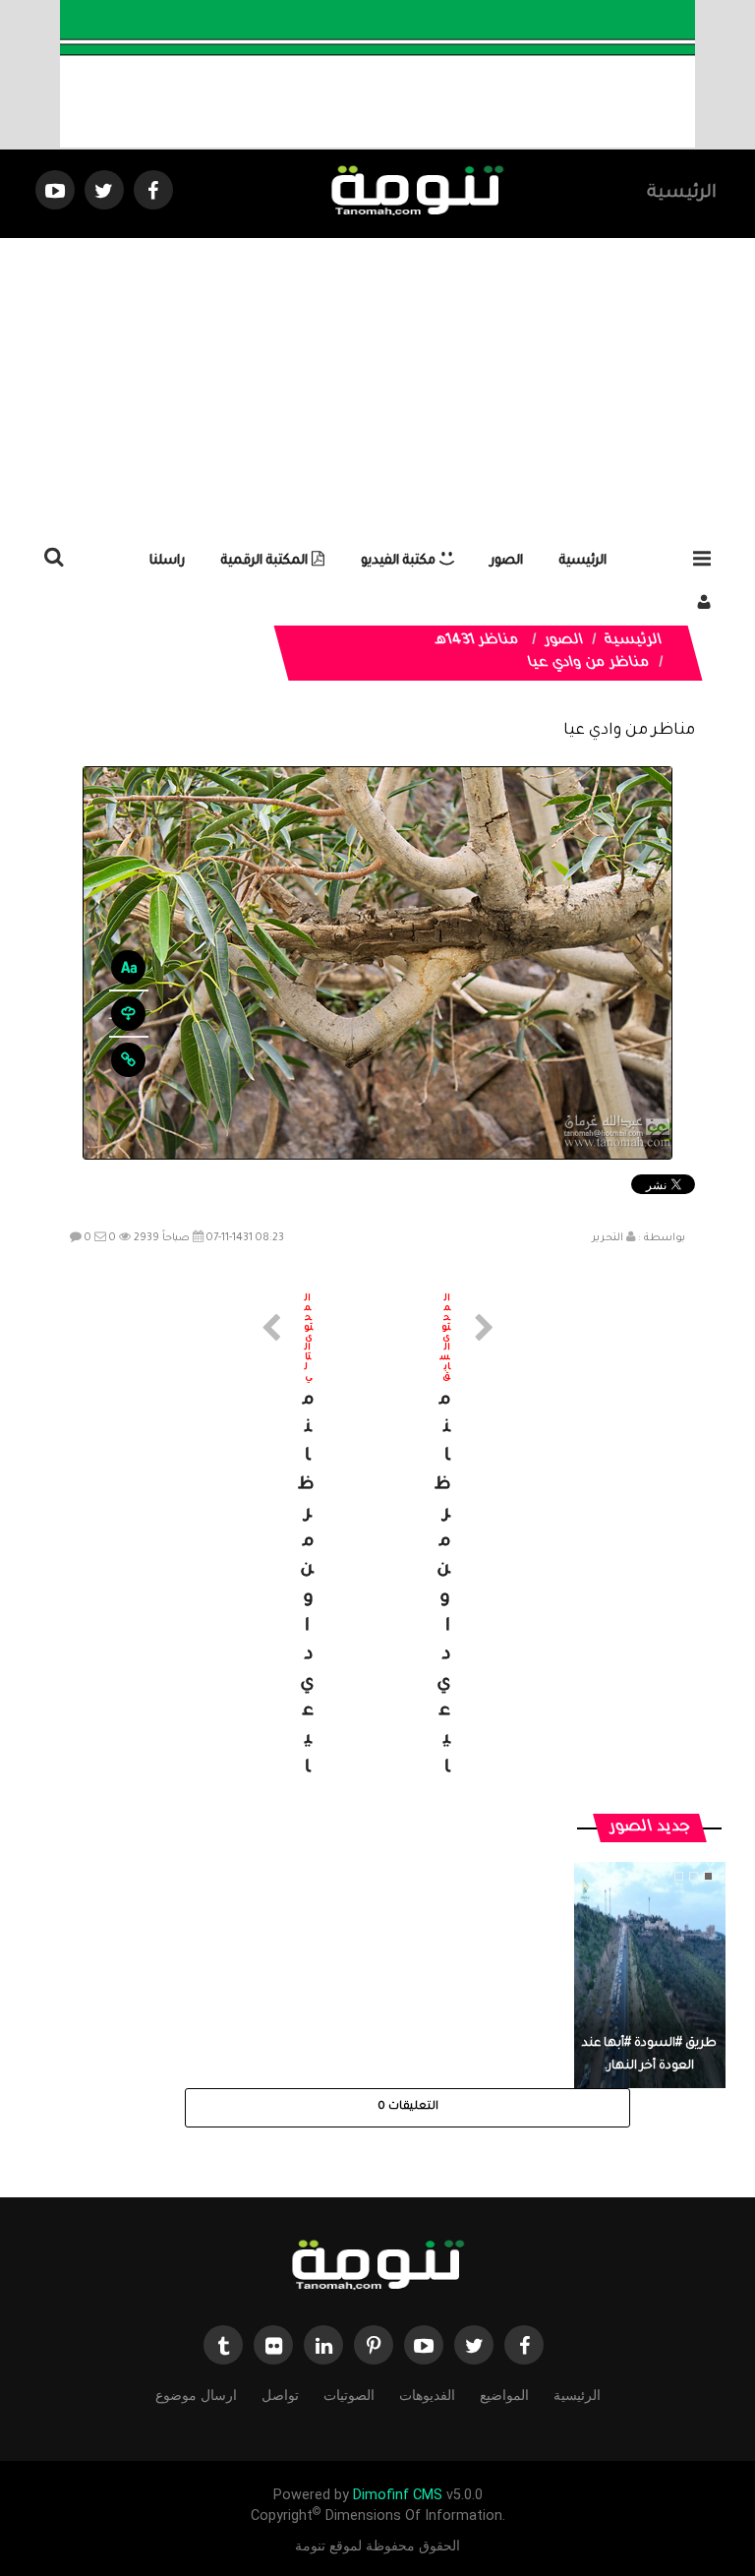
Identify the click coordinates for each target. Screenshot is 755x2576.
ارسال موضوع (196, 2395)
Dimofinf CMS (398, 2495)
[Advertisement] (377, 386)
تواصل (280, 2395)
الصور (507, 561)
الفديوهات (427, 2395)
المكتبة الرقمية (266, 561)
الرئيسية (682, 194)
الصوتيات (349, 2395)
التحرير (608, 1238)
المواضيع (504, 2395)
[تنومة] (377, 2267)
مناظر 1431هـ (478, 641)
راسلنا (167, 561)
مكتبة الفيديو (400, 561)
